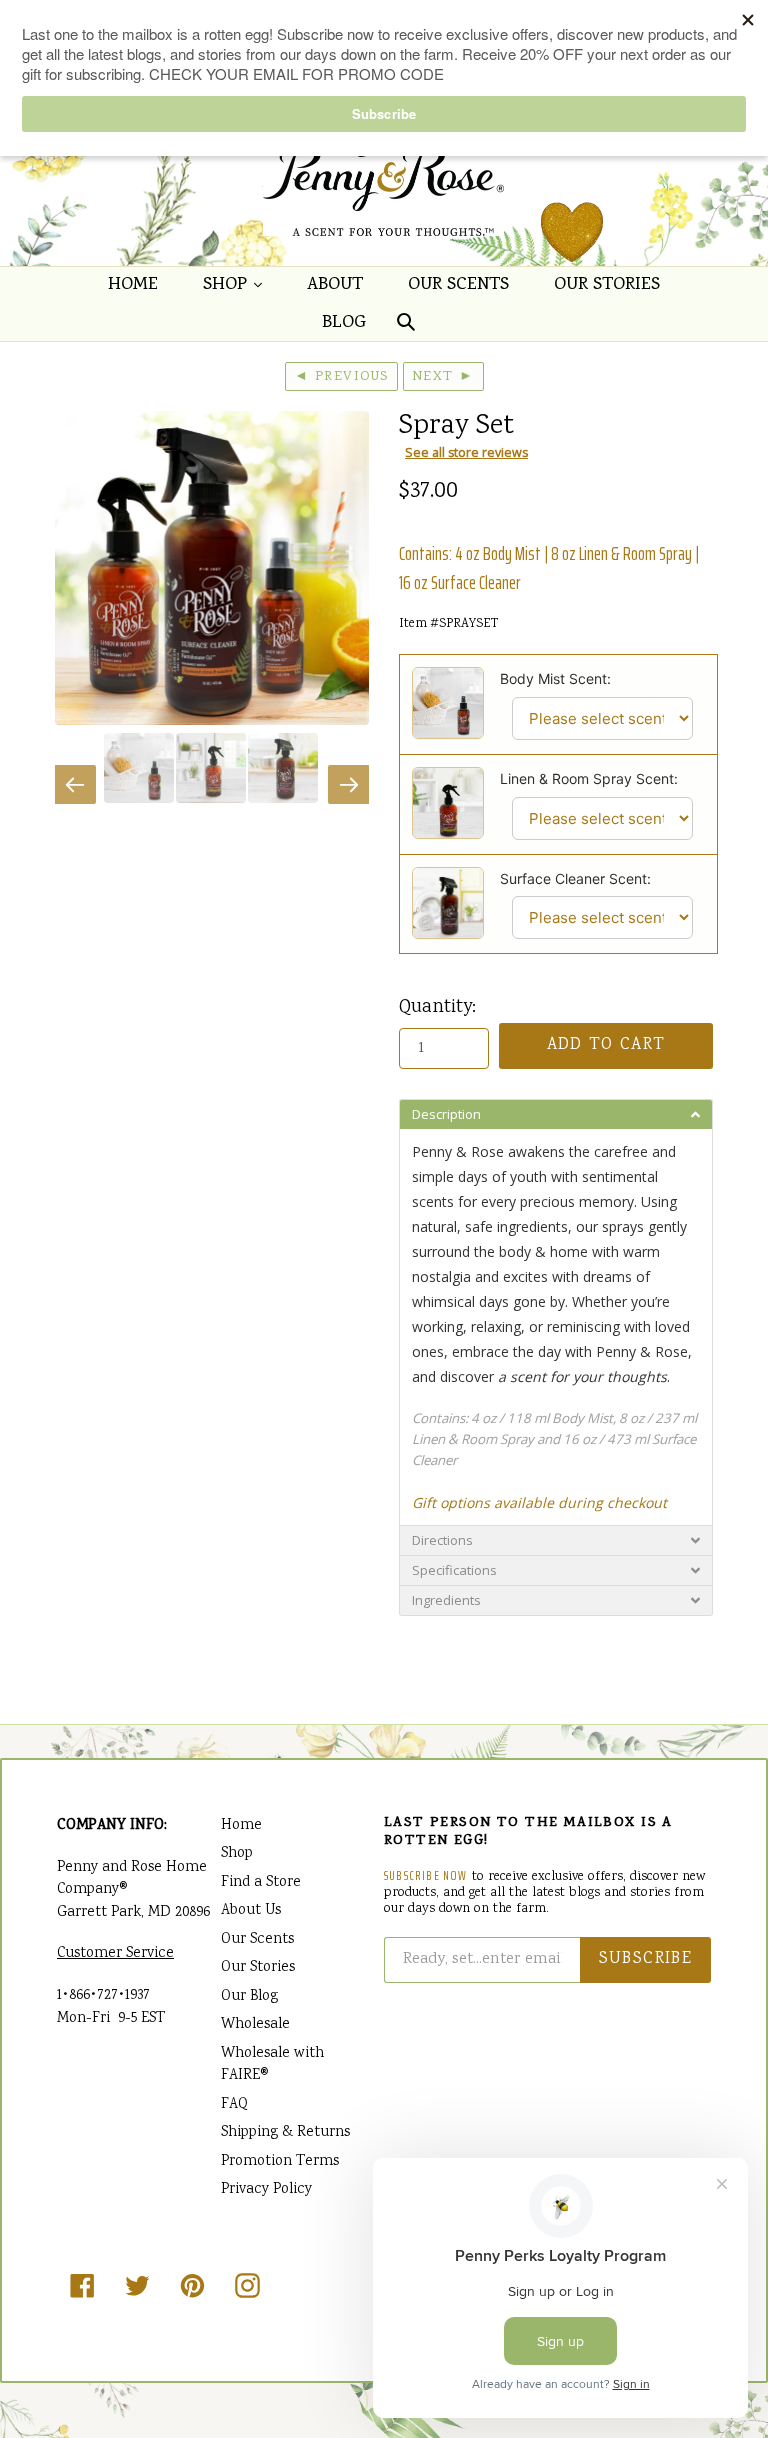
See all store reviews (466, 452)
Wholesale (255, 2025)
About (335, 285)
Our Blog (249, 1997)
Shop (237, 285)
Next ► (443, 377)
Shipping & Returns (285, 2133)
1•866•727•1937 (103, 1996)
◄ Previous (341, 377)
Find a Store (261, 1883)
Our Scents (458, 285)
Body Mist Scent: (555, 678)
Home (133, 285)
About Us (251, 1911)
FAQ (234, 2105)
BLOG (344, 323)
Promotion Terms (280, 2162)
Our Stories (607, 285)
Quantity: (437, 1008)
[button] (556, 1114)
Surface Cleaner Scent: (575, 878)
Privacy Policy (266, 2190)
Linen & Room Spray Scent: (589, 778)
